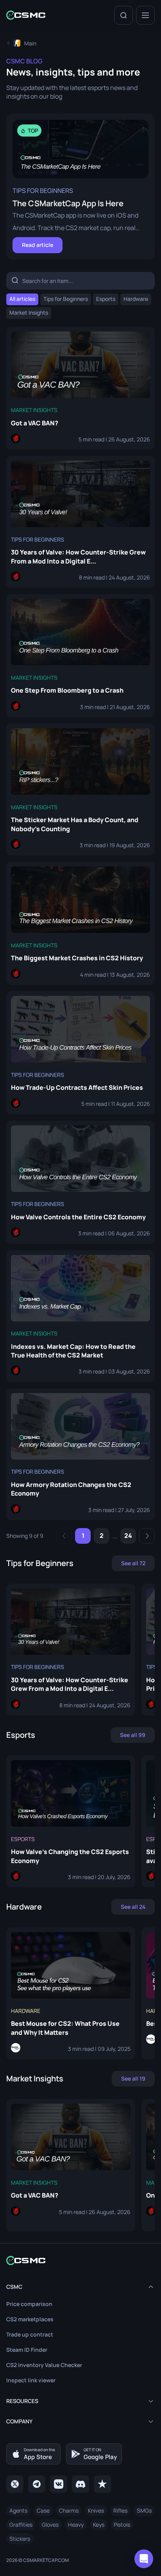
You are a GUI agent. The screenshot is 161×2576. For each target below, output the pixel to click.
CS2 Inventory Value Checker (44, 2365)
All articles (22, 299)
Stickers (20, 2539)
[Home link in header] (26, 15)
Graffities (21, 2525)
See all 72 (133, 1563)
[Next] (147, 1536)
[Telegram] (37, 2484)
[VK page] (59, 2484)
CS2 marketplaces (30, 2319)
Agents (18, 2510)
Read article (38, 245)
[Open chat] (144, 2559)
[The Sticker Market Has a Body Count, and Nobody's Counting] (80, 789)
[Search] (123, 15)
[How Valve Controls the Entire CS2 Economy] (80, 1182)
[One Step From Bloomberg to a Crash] (80, 656)
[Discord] (80, 2484)
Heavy (76, 2525)
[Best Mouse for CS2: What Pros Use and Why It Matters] (71, 1993)
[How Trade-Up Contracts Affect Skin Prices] (80, 1053)
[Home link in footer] (80, 2260)
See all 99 (133, 1735)
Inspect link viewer (31, 2380)
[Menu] (145, 15)
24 (128, 1536)
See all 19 (133, 2078)
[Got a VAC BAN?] (80, 388)
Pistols (122, 2525)
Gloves (50, 2525)
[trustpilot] (102, 2484)
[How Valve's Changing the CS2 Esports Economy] (71, 1821)
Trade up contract (30, 2334)
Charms (69, 2510)
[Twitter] (15, 2484)
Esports (106, 299)
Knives (96, 2510)
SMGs (144, 2510)
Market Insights (29, 312)
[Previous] (64, 1536)
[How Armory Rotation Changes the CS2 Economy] (80, 1454)
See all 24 (133, 1907)
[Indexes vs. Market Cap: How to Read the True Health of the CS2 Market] (80, 1316)
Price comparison (29, 2304)
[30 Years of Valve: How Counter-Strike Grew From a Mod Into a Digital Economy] (80, 522)
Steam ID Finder (27, 2350)
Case (43, 2510)
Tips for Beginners (66, 299)
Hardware (136, 299)
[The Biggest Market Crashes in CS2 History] (80, 923)
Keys (99, 2525)
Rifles (120, 2510)
